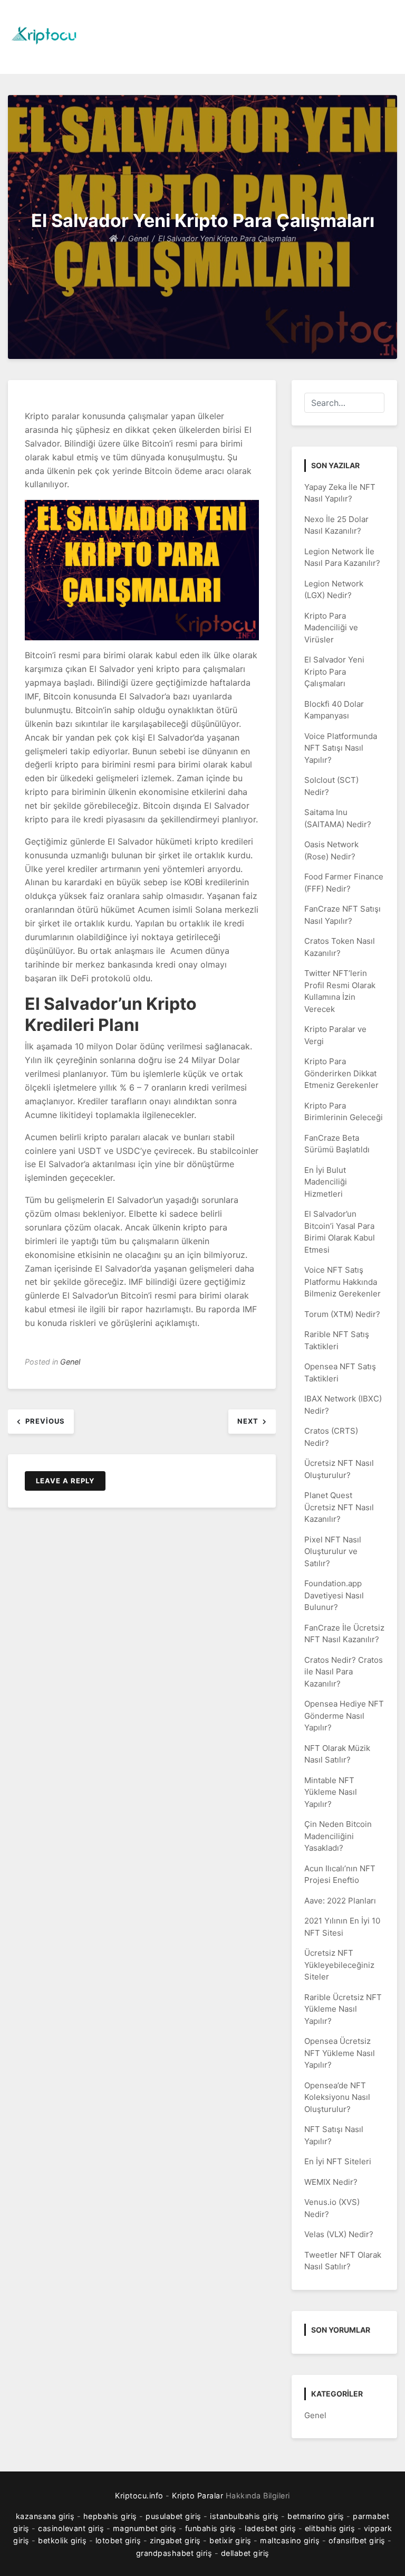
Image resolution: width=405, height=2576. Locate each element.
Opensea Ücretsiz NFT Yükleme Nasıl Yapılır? (340, 2053)
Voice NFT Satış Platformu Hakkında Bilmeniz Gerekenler (343, 1282)
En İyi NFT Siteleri (338, 2161)
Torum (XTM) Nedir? (342, 1314)
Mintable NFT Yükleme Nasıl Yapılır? (331, 1792)
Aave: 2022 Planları (340, 1901)
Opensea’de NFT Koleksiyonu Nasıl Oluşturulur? (337, 2097)
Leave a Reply (65, 1481)
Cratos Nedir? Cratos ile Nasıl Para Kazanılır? (344, 1672)
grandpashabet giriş (174, 2553)
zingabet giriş (175, 2540)
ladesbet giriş (270, 2528)
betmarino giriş (316, 2516)
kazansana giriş (45, 2516)
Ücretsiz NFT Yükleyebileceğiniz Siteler (339, 1965)
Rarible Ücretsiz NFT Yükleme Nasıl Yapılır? (343, 2009)
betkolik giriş (62, 2540)
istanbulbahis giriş (244, 2516)
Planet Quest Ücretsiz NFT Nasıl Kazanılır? (339, 1507)
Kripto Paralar (197, 2495)
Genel (70, 1362)
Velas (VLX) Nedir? (339, 2234)
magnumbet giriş (145, 2528)
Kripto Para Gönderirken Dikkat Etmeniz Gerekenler (341, 1073)
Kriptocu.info (139, 2495)
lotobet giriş (118, 2540)
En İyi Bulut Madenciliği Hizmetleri (326, 1182)
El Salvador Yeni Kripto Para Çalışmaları (334, 671)
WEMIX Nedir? (331, 2182)
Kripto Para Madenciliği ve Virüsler (331, 628)
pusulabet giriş (173, 2516)
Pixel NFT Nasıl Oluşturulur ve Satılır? (333, 1551)
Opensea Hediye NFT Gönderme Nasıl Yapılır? (344, 1716)
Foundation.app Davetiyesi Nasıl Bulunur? (334, 1595)
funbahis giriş (211, 2528)
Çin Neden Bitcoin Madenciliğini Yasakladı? (338, 1836)
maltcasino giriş (290, 2540)
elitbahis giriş (330, 2528)
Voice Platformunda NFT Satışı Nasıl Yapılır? (341, 748)
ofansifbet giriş (357, 2540)
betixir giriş (230, 2540)
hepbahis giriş (110, 2516)
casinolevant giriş (71, 2528)
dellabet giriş (245, 2553)
